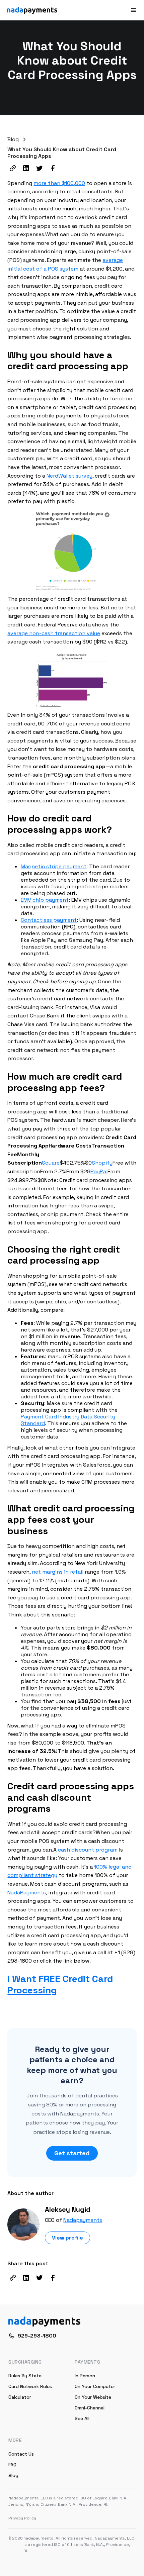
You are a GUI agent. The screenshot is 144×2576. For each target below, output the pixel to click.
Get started (72, 2153)
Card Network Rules (30, 2386)
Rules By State (25, 2376)
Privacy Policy (22, 2518)
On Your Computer (95, 2386)
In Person (85, 2376)
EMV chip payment (45, 900)
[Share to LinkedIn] (26, 168)
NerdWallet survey (69, 476)
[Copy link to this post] (13, 168)
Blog (13, 2475)
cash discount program (88, 1850)
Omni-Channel (90, 2408)
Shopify (102, 1163)
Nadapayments (83, 2220)
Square (51, 1163)
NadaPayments (27, 1893)
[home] (32, 10)
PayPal (99, 1171)
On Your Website (93, 2397)
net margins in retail (58, 1572)
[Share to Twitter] (40, 168)
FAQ (12, 2465)
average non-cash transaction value (54, 633)
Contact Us (21, 2454)
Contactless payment (49, 920)
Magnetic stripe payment (54, 866)
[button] (131, 10)
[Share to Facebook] (53, 168)
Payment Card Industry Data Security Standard (68, 1420)
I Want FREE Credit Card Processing (60, 1984)
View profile (67, 2238)
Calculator (20, 2397)
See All (82, 2418)
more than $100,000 (59, 183)
